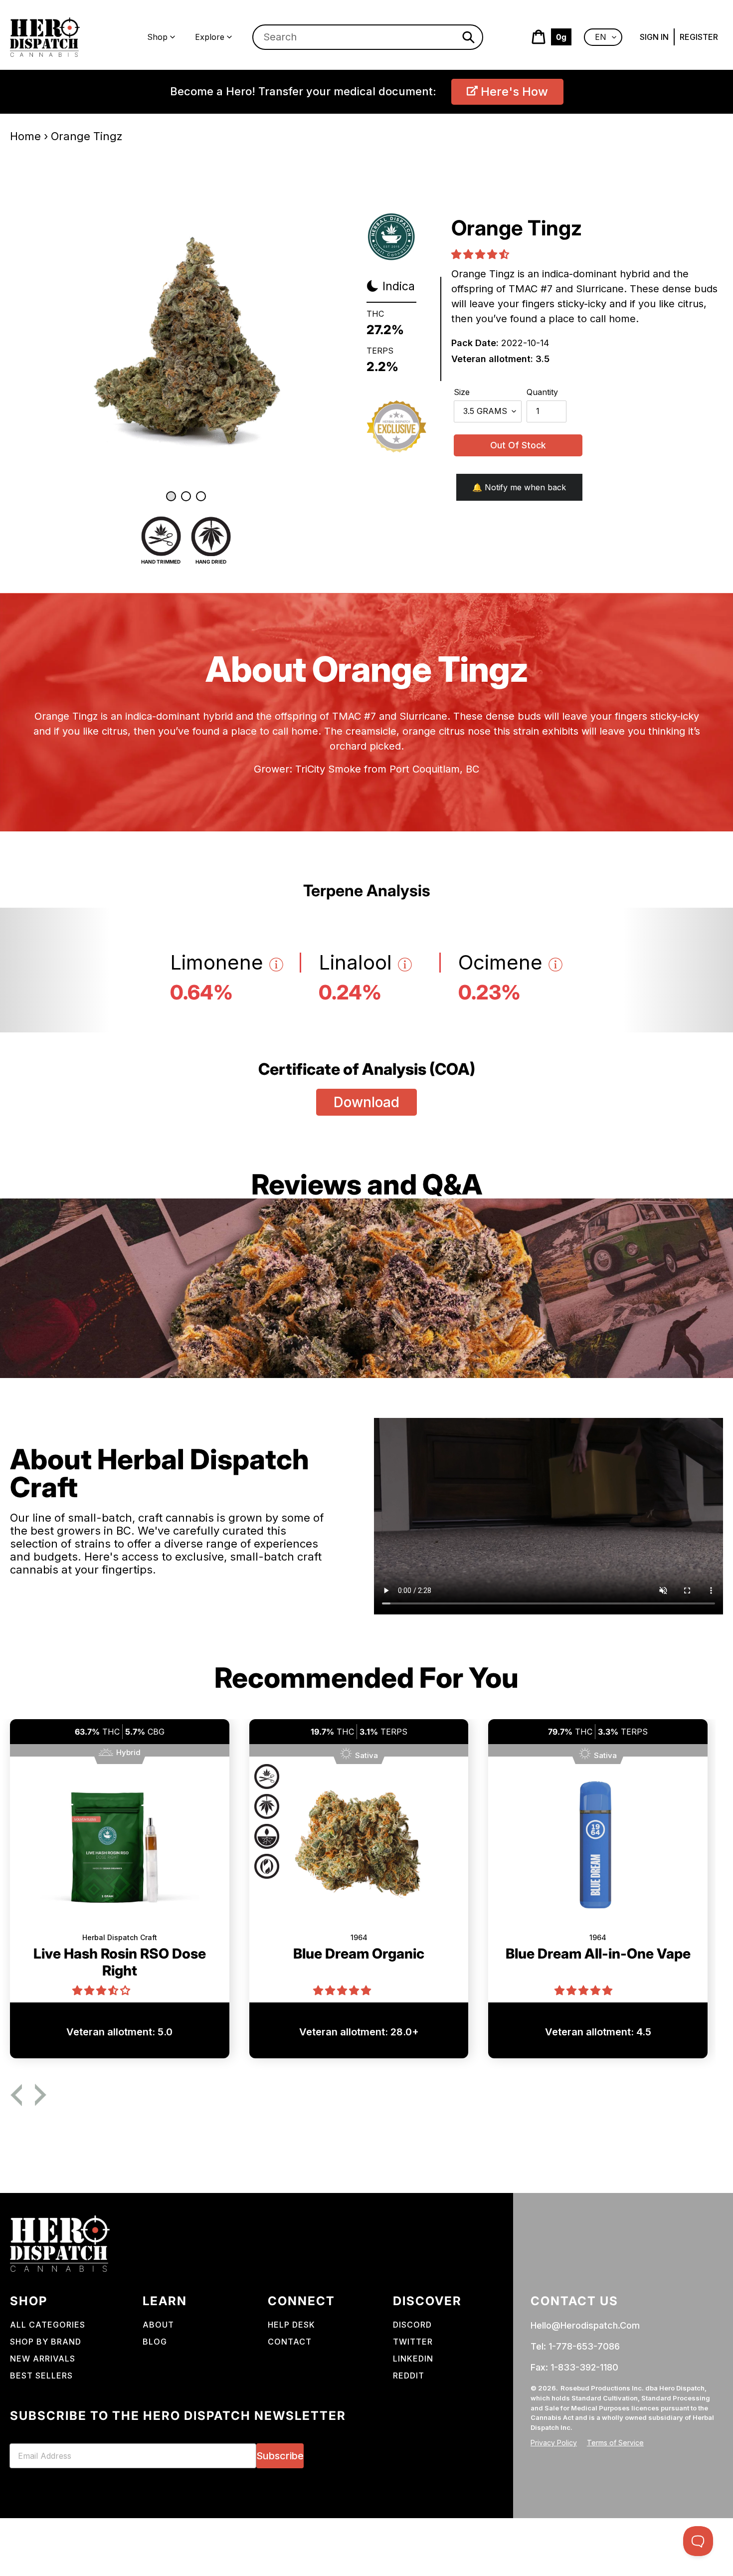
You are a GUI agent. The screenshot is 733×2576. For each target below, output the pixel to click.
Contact (290, 2342)
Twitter (413, 2342)
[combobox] (368, 37)
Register (699, 37)
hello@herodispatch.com (585, 2325)
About (158, 2325)
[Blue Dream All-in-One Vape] (598, 1850)
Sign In (654, 37)
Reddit (409, 2376)
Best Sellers (41, 2376)
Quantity (542, 392)
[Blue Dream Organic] (359, 1850)
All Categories (48, 2325)
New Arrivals (43, 2359)
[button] (481, 255)
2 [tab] (186, 496)
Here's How (513, 92)
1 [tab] (171, 496)
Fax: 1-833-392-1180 (574, 2367)
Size (462, 392)
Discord (412, 2325)
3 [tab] (201, 496)
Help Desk (291, 2325)
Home (25, 136)
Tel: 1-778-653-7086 (575, 2346)
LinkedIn (413, 2359)
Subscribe (280, 2456)
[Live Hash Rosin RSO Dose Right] (120, 1850)
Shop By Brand (46, 2342)
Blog (155, 2342)
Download (366, 1102)
